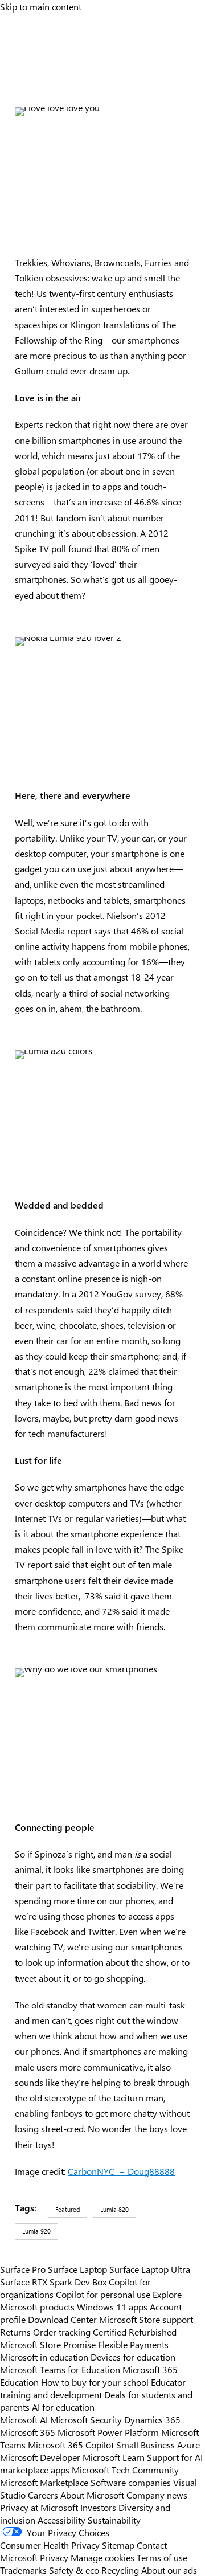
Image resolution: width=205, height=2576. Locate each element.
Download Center (62, 2319)
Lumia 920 (36, 2231)
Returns (15, 2332)
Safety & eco (74, 2570)
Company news (157, 2495)
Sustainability (114, 2520)
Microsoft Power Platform (108, 2432)
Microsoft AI (24, 2419)
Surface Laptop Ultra (150, 2269)
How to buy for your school (95, 2382)
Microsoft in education (44, 2357)
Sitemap (118, 2545)
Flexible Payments (133, 2344)
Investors (98, 2507)
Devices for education (133, 2357)
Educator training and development (93, 2388)
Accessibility (61, 2520)
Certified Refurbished (135, 2332)
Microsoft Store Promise (48, 2344)
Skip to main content (41, 6)
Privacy (55, 2557)
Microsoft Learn (114, 2457)
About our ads (169, 2570)
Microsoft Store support (146, 2319)
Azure (188, 2444)
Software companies (131, 2482)
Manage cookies (102, 2557)
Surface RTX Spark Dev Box (53, 2281)
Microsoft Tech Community (125, 2469)
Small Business (145, 2444)
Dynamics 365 (152, 2419)
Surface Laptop (77, 2269)
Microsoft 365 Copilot (71, 2444)
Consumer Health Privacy (50, 2545)
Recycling (120, 2570)
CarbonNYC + (98, 2171)
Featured (67, 2209)
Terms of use (162, 2557)
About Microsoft (92, 2495)
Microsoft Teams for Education (60, 2369)
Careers (43, 2495)
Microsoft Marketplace (44, 2482)
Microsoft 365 (28, 2432)
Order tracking (62, 2332)
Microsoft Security (86, 2419)
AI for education (63, 2407)
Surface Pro (23, 2269)
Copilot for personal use (103, 2294)
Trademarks (23, 2570)
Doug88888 (151, 2171)
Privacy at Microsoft (39, 2507)
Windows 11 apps (112, 2306)
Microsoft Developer (40, 2457)
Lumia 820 (114, 2209)
